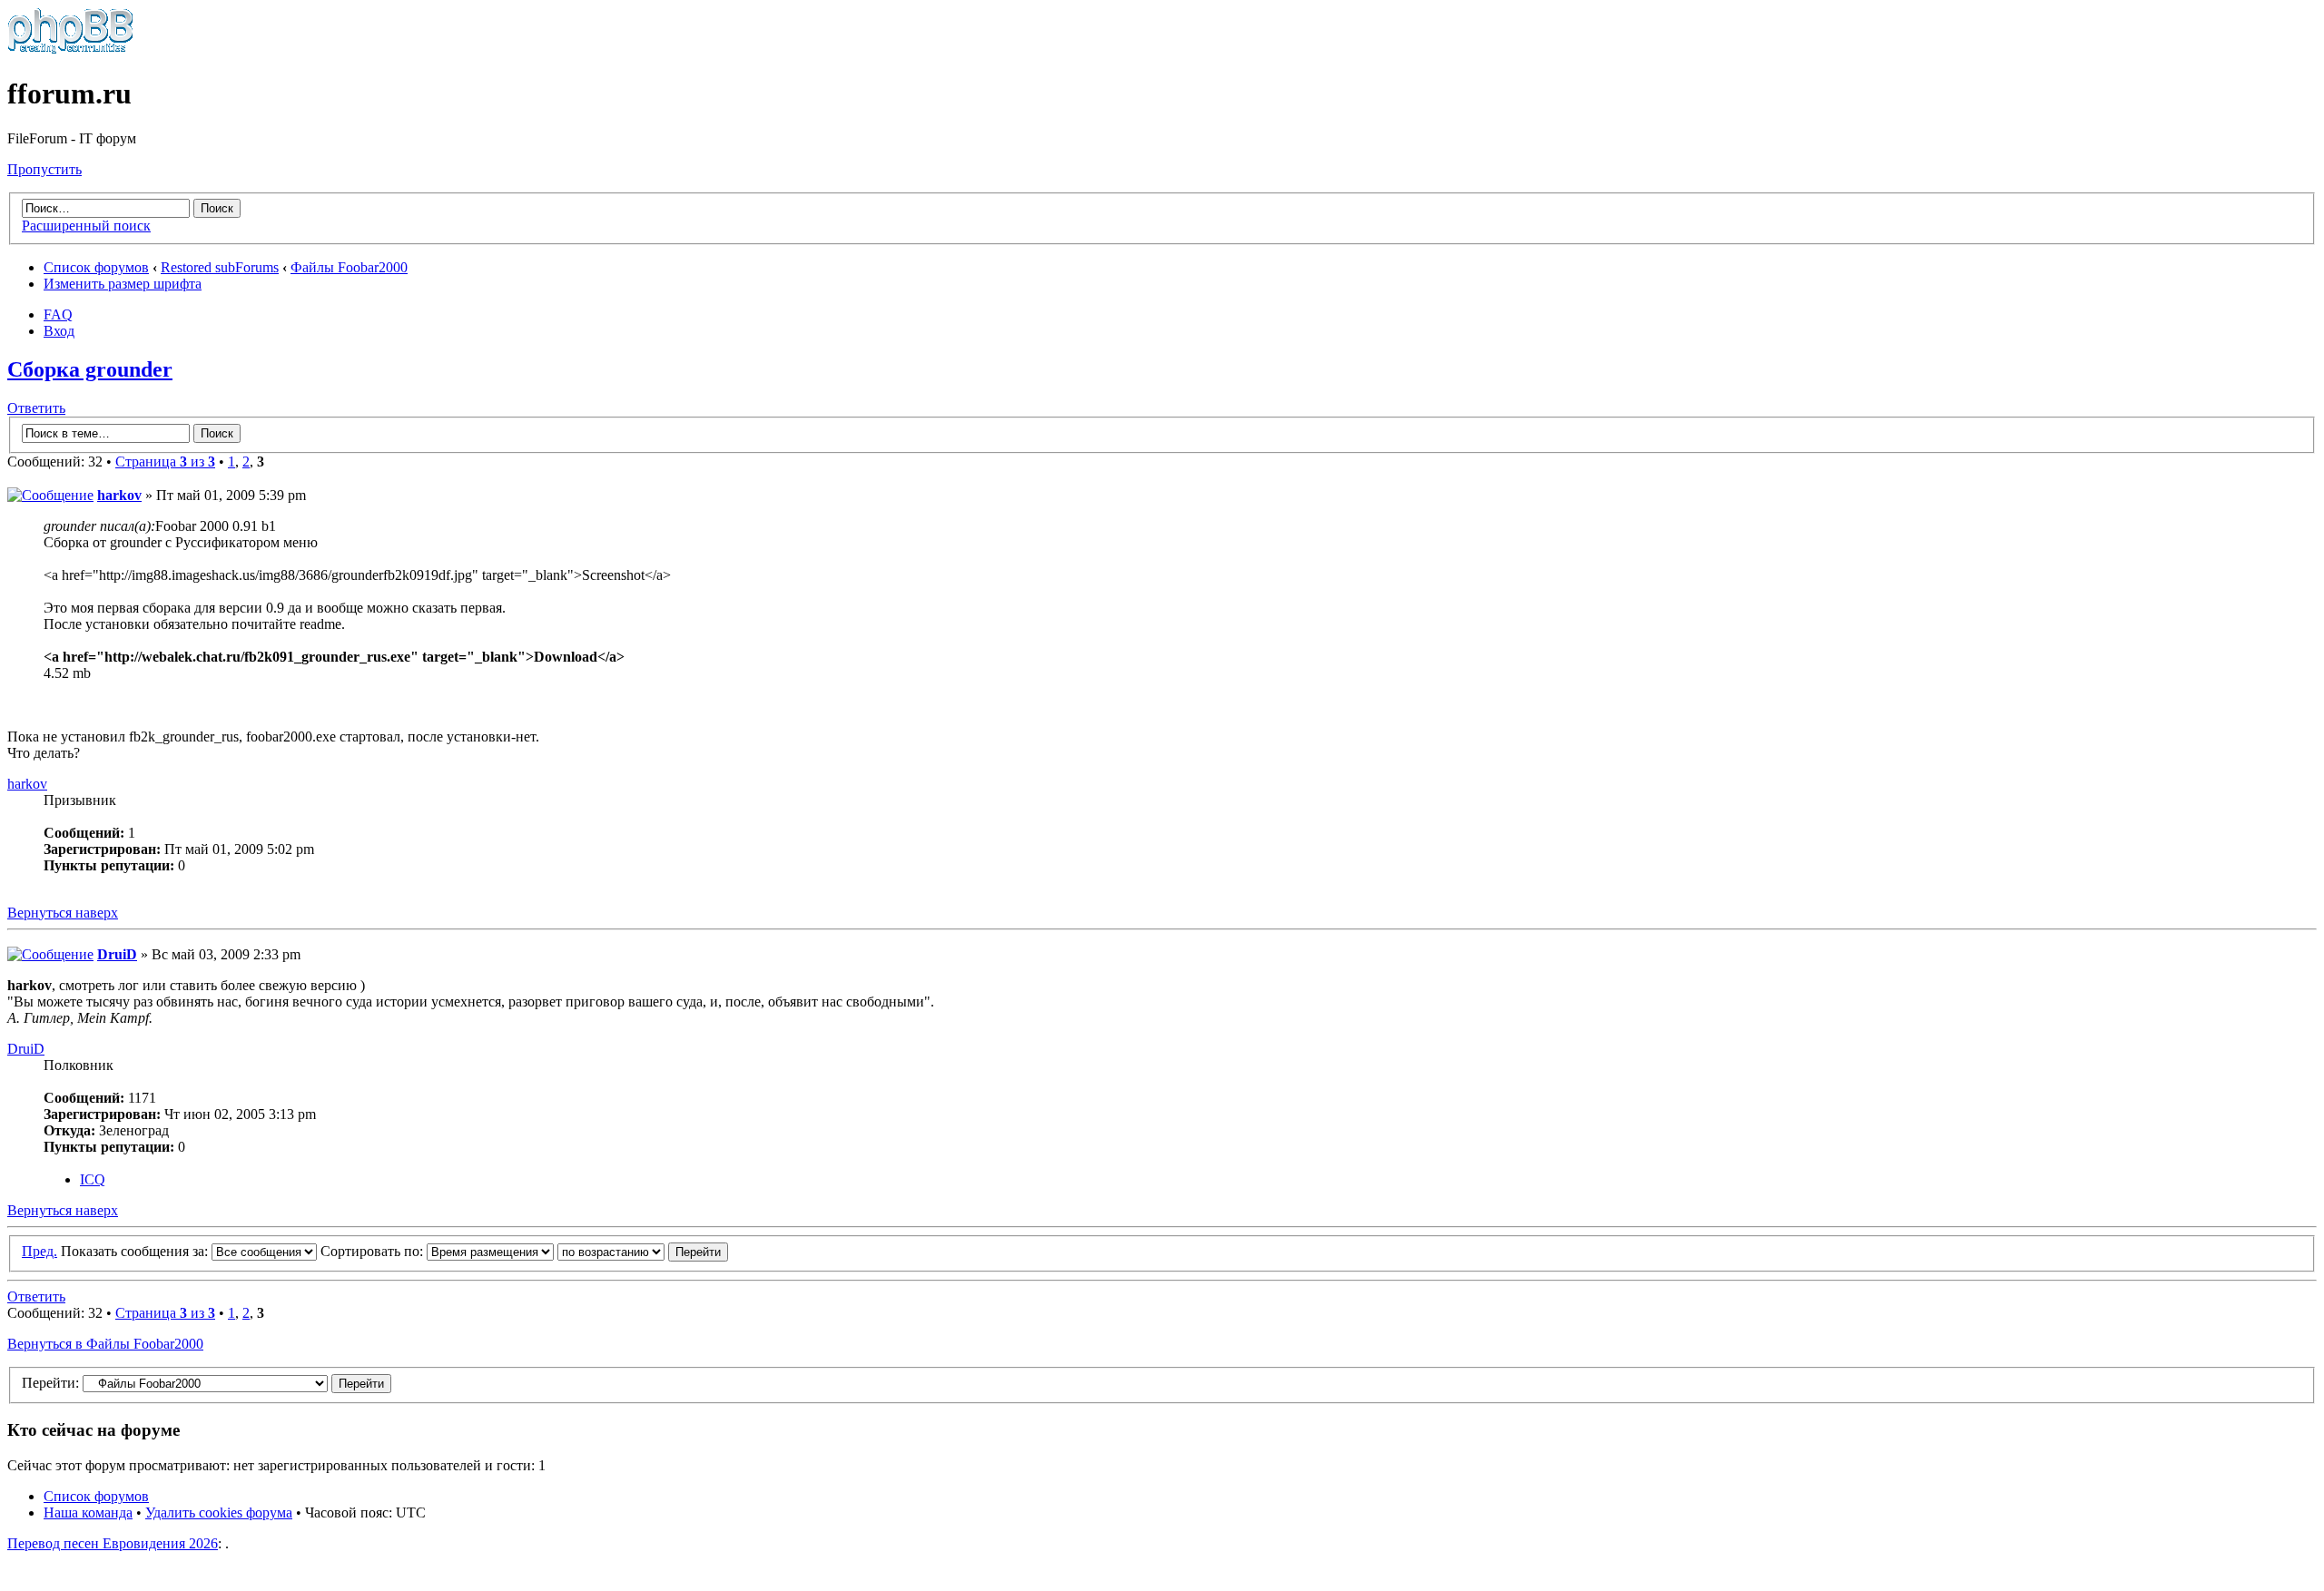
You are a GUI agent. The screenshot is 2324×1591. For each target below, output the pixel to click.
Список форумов (96, 267)
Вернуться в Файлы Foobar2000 (105, 1344)
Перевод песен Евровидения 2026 (113, 1543)
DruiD (117, 954)
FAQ (58, 314)
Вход (59, 331)
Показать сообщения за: (136, 1251)
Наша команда (88, 1512)
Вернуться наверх (63, 913)
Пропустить (44, 169)
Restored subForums (220, 267)
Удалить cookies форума (219, 1512)
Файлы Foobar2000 (349, 267)
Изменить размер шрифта (123, 284)
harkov (119, 495)
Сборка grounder (90, 369)
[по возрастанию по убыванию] (643, 1251)
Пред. (39, 1251)
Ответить (36, 408)
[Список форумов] (70, 49)
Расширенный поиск (86, 226)
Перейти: (50, 1383)
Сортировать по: (374, 1251)
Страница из (165, 462)
